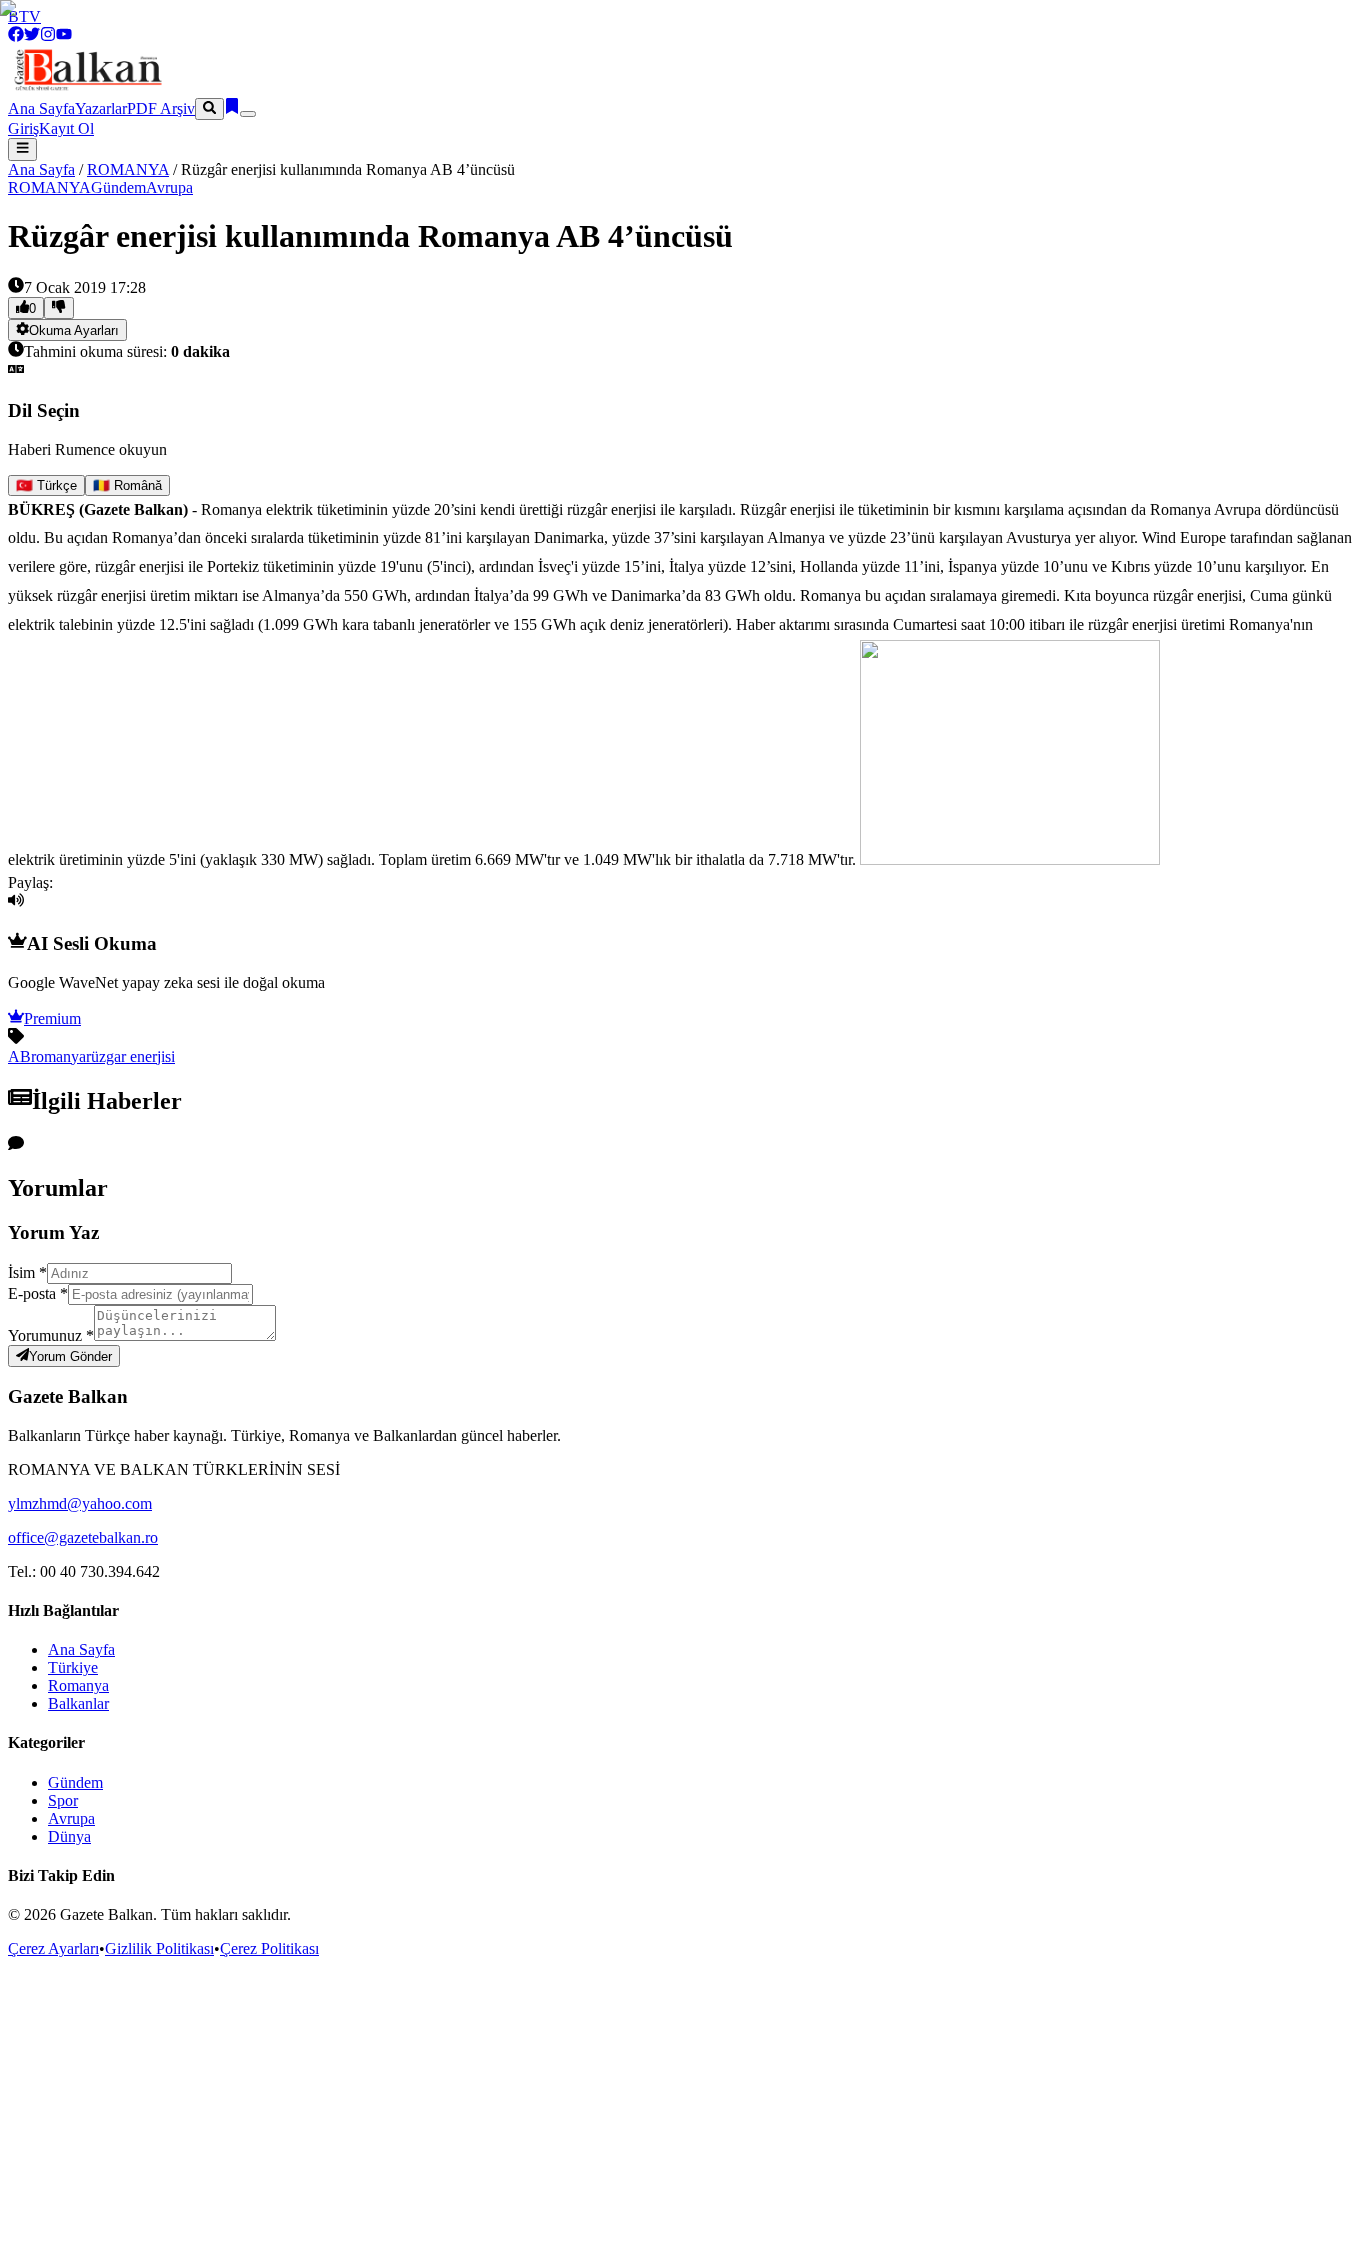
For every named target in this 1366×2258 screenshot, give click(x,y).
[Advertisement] (683, 2108)
